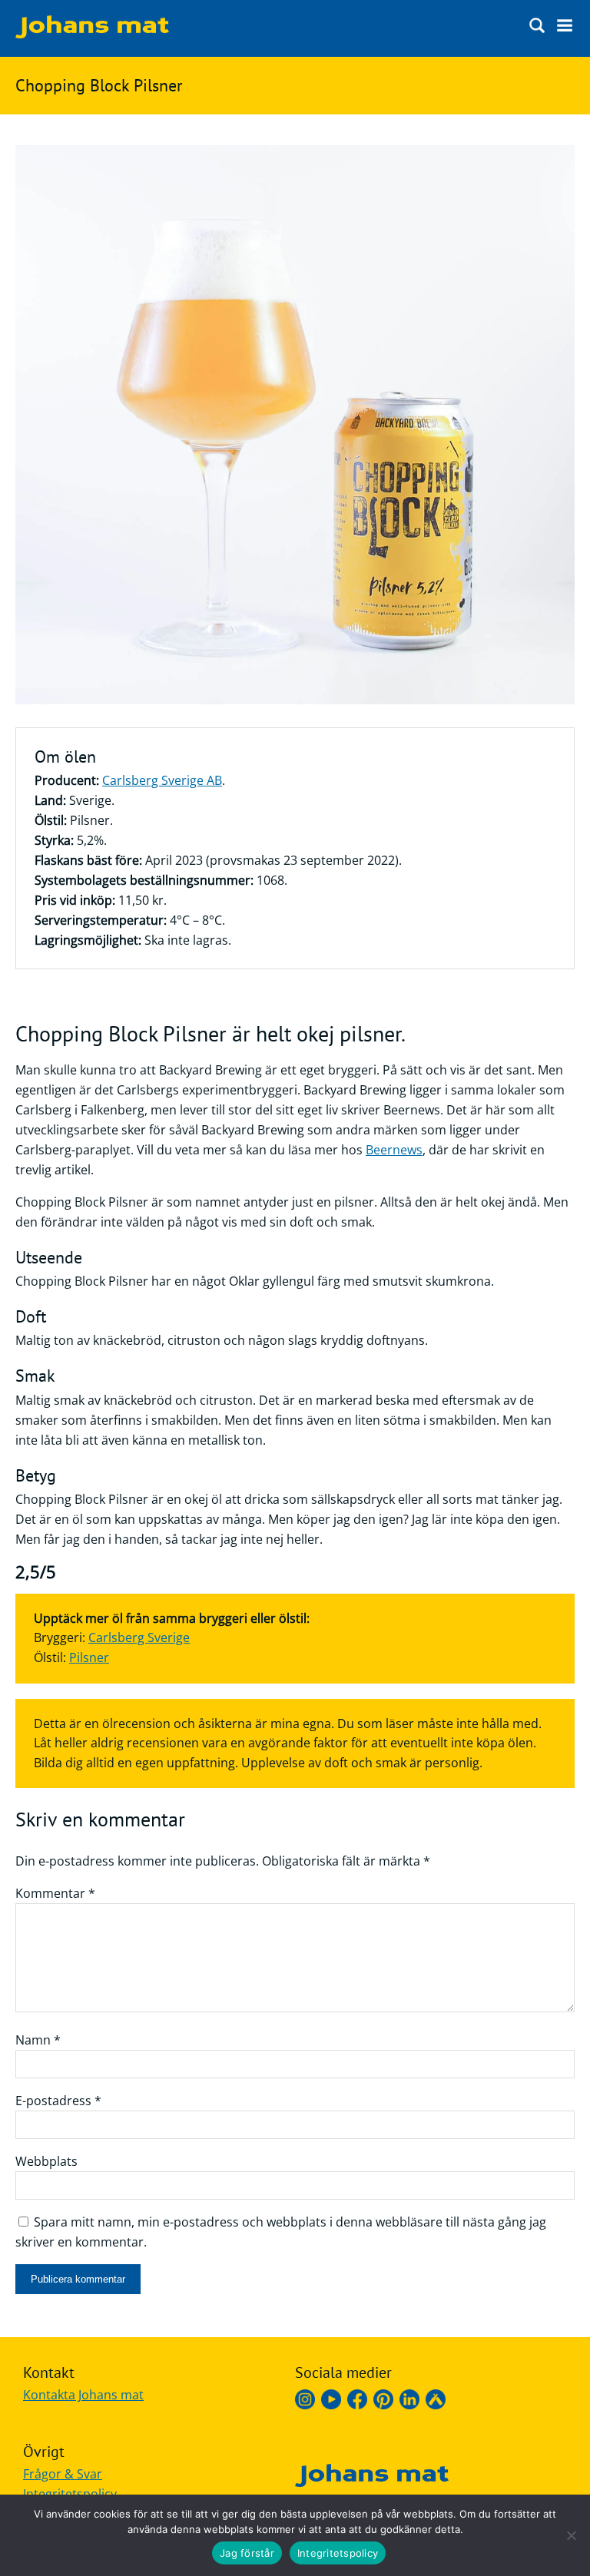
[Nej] (571, 2535)
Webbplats (46, 2161)
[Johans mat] (92, 34)
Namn (38, 2040)
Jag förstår (247, 2553)
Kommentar (55, 1893)
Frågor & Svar (63, 2474)
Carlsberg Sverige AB (162, 780)
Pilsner (89, 1657)
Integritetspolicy (70, 2494)
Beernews (394, 1150)
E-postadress (58, 2101)
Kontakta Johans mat (83, 2395)
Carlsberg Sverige (139, 1637)
